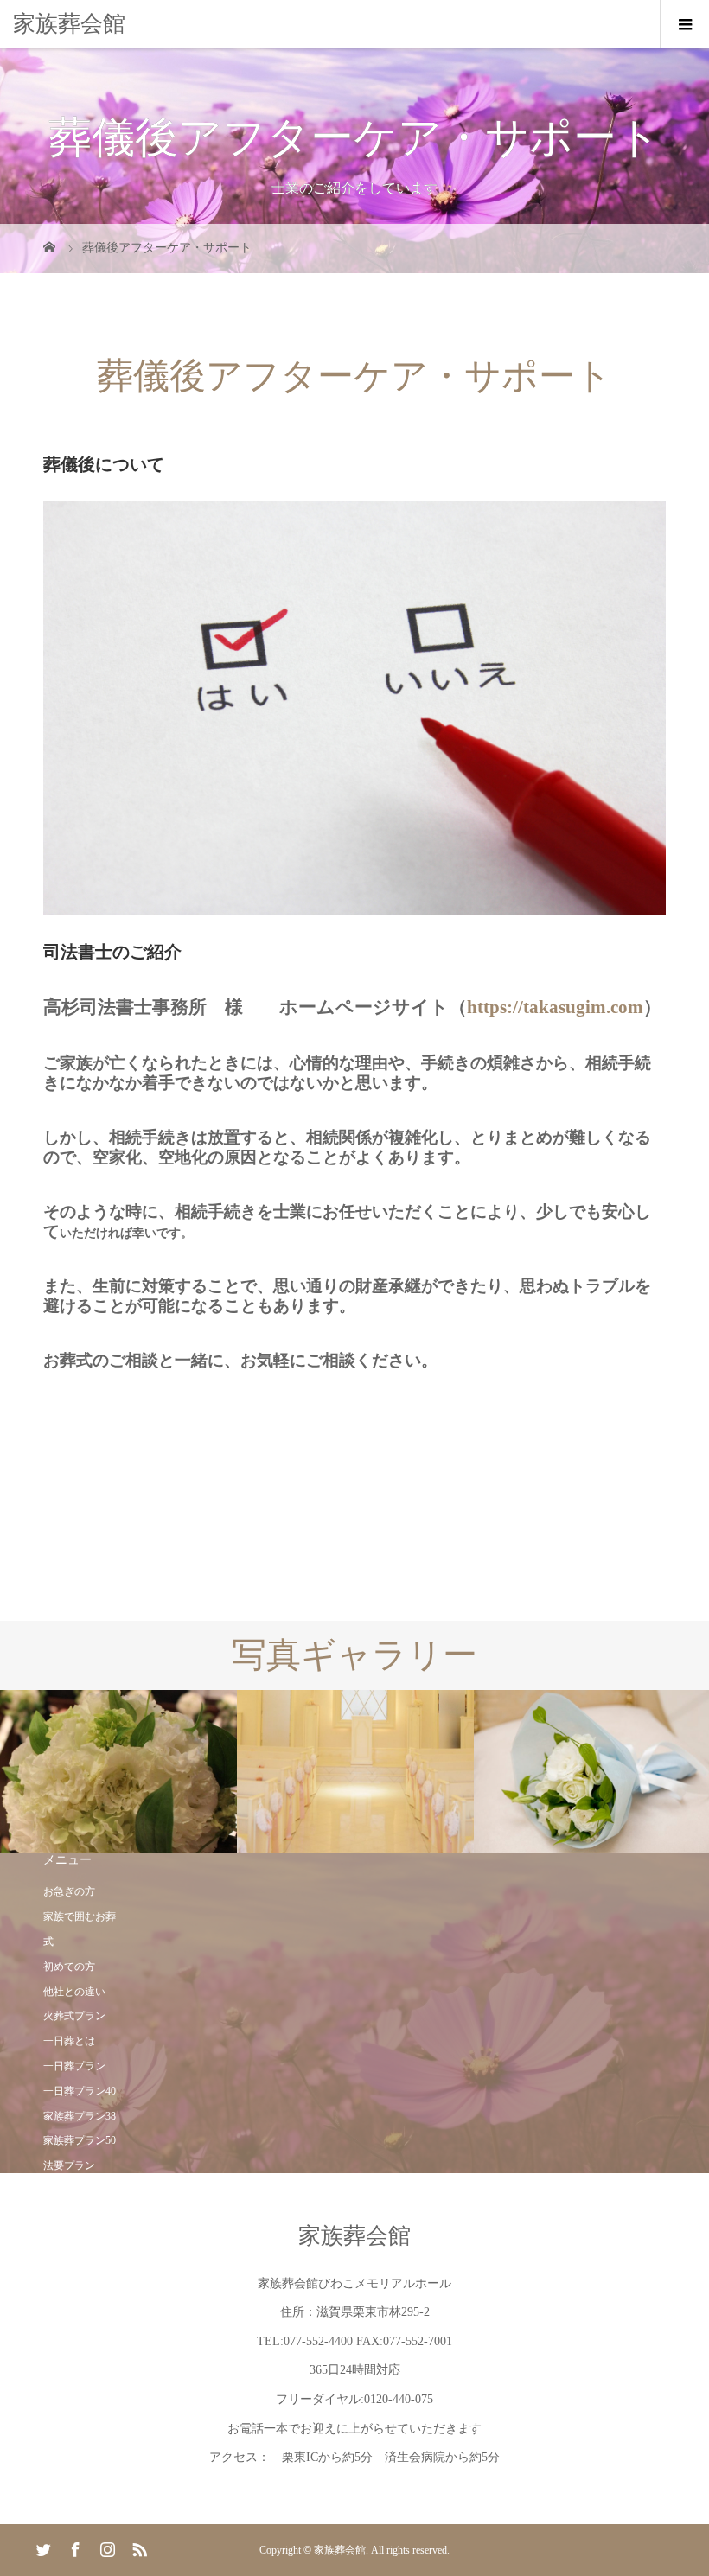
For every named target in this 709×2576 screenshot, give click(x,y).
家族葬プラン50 (80, 2140)
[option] (118, 1772)
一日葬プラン (74, 2066)
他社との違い (74, 1992)
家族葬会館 (69, 24)
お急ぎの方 (69, 1891)
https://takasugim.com (555, 1007)
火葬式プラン (74, 2016)
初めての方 (69, 1967)
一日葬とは (69, 2041)
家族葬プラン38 (80, 2116)
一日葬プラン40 (80, 2091)
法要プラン (69, 2165)
